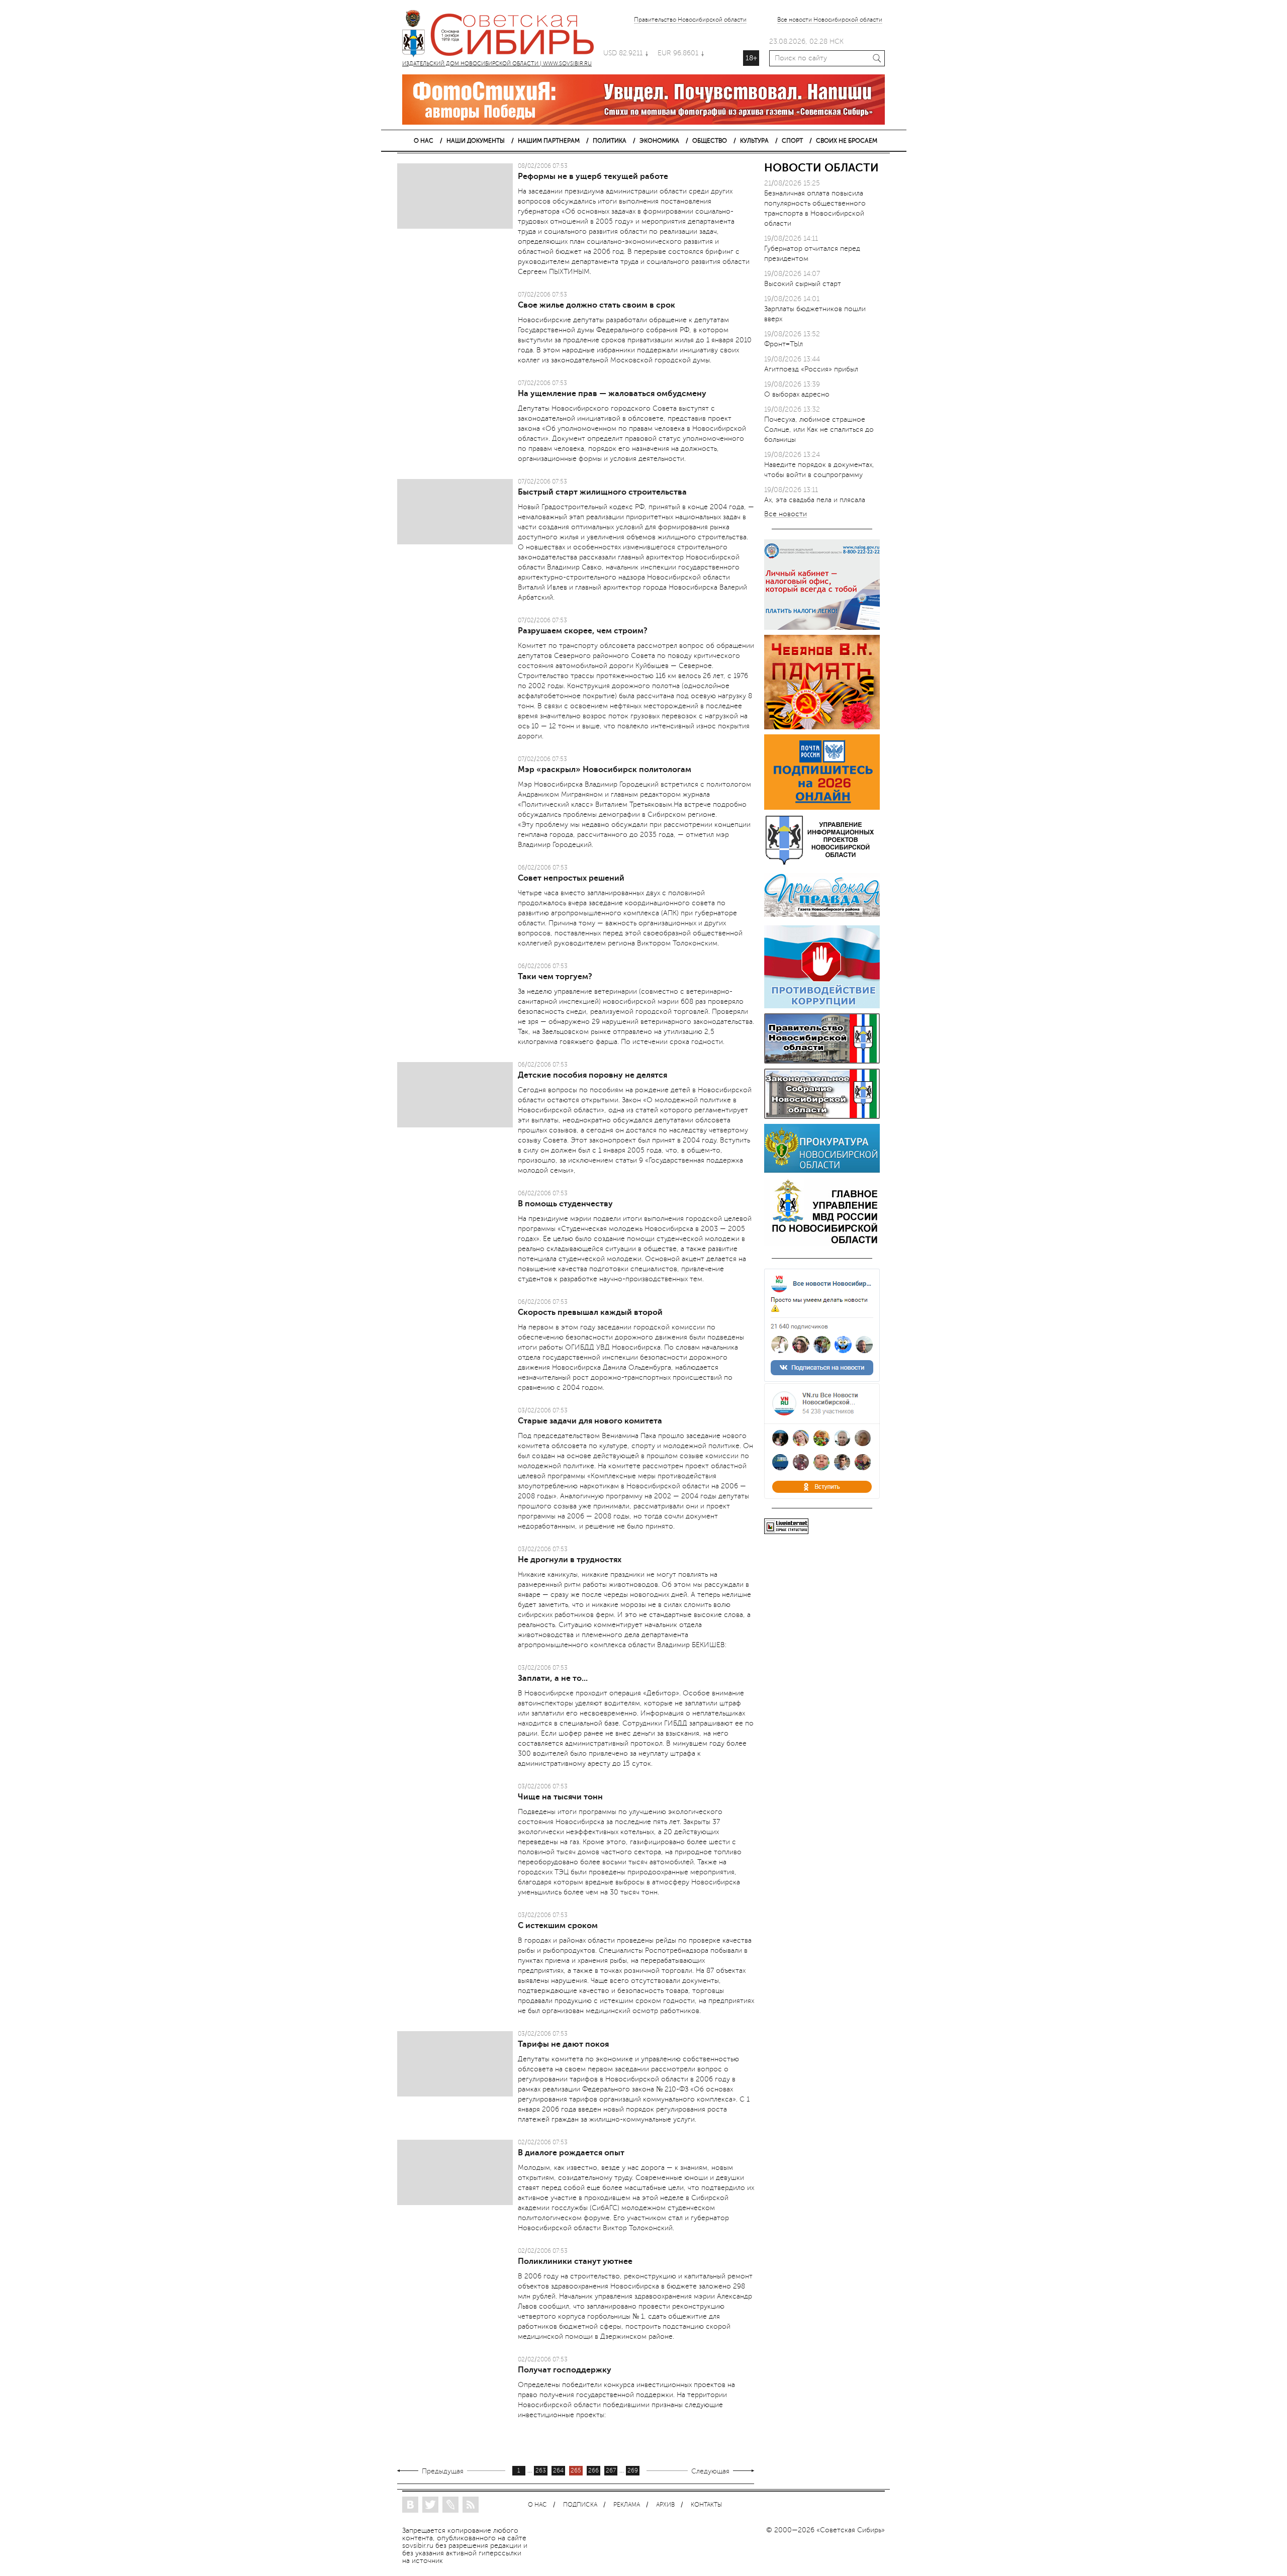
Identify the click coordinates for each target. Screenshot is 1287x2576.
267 (611, 2471)
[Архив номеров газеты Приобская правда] (822, 918)
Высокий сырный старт (803, 284)
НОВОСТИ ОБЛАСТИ (821, 168)
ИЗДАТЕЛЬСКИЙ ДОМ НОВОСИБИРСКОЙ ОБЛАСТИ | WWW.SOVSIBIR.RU (503, 35)
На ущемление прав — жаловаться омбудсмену (612, 394)
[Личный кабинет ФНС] (822, 628)
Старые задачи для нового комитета (590, 1421)
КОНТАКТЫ (706, 2505)
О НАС (424, 141)
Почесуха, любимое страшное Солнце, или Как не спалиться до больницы (819, 430)
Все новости (786, 514)
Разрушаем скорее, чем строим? (583, 631)
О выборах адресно (797, 394)
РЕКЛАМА (627, 2505)
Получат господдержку (565, 2370)
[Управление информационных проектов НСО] (822, 863)
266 (593, 2471)
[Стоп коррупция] (822, 1006)
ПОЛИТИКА (610, 141)
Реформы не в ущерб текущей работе (593, 176)
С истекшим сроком (558, 1926)
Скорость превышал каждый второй (590, 1312)
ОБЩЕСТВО (710, 141)
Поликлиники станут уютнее (575, 2261)
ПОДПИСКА (580, 2505)
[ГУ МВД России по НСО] (822, 1243)
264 (558, 2471)
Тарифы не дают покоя (563, 2044)
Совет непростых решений (571, 878)
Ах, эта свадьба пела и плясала (815, 500)
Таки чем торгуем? (555, 977)
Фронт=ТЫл (784, 344)
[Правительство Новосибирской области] (822, 1061)
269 (633, 2471)
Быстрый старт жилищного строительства (602, 492)
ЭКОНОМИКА (659, 141)
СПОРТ (792, 141)
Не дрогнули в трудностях (570, 1560)
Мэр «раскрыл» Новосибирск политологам (605, 770)
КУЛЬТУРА (754, 141)
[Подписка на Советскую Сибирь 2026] (822, 807)
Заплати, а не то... (553, 1678)
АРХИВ (665, 2505)
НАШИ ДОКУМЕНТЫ (476, 141)
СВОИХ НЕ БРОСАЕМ (847, 141)
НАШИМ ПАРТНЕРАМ (549, 141)
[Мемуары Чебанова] (822, 727)
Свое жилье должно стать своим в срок (596, 305)
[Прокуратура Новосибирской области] (822, 1170)
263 (541, 2471)
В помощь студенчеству (565, 1204)
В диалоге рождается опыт (571, 2153)
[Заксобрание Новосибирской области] (822, 1117)
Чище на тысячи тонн (560, 1797)
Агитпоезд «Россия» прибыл (811, 369)
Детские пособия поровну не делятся (592, 1075)
